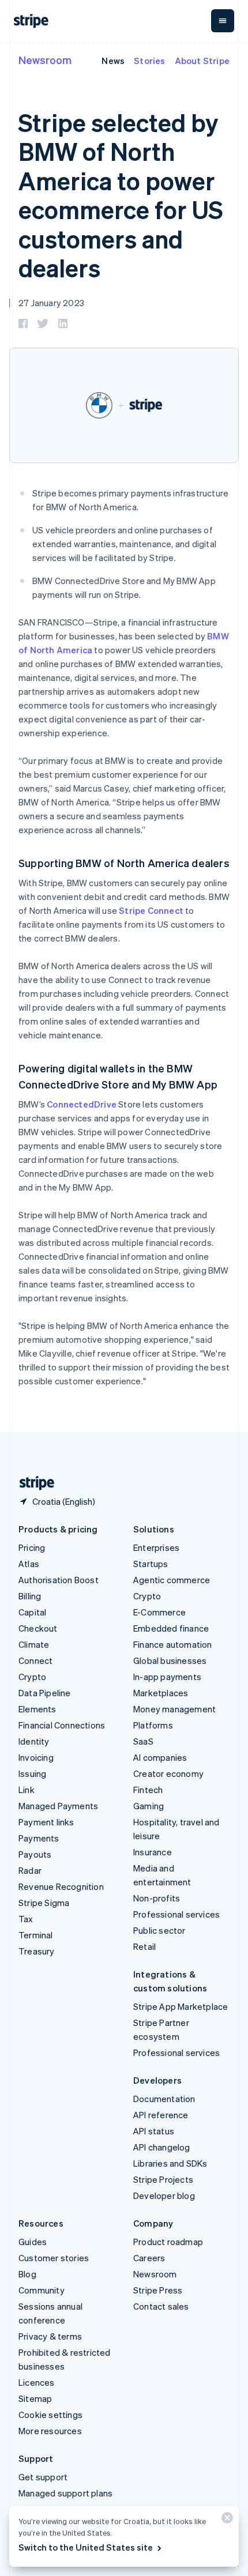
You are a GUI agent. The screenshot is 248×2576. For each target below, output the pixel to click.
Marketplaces (161, 1693)
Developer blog (164, 2195)
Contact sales (161, 2306)
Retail (144, 1946)
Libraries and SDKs (170, 2163)
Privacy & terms (50, 2336)
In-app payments (167, 1677)
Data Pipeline (45, 1693)
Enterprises (156, 1547)
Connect (35, 1660)
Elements (37, 1709)
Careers (149, 2258)
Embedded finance (171, 1628)
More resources (50, 2431)
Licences (37, 2382)
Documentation (164, 2099)
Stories (149, 61)
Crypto (32, 1677)
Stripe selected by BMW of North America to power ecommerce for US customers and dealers (121, 195)
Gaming (149, 1806)
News (113, 61)
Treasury (37, 1951)
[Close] (226, 2520)
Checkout (38, 1628)
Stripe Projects (163, 2179)
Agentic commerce (172, 1580)
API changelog (162, 2147)
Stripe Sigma (44, 1903)
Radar (30, 1870)
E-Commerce (159, 1612)
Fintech (148, 1790)
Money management (174, 1709)
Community (42, 2290)
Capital (32, 1612)
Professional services (176, 1914)
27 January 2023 (51, 303)
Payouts (35, 1854)
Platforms (153, 1725)
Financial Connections (62, 1725)
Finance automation (173, 1644)
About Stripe (202, 61)
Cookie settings (50, 2415)
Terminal (36, 1935)
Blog (27, 2274)
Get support (43, 2477)
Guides (33, 2242)
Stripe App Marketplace (181, 2006)
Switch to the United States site (86, 2547)
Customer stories (54, 2258)
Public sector (159, 1930)
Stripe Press (158, 2290)
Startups (151, 1564)
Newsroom (45, 60)
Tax (26, 1919)
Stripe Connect (151, 910)
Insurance (153, 1852)
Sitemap (35, 2398)
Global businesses (170, 1660)
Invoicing (36, 1757)
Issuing (32, 1773)
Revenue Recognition (61, 1886)
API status (154, 2131)
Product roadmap (168, 2242)
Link (27, 1790)
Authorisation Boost (59, 1580)
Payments (39, 1838)
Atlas (29, 1564)
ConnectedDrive (82, 1104)
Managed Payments (58, 1806)
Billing (30, 1596)
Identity (34, 1741)
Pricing (32, 1547)
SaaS (143, 1741)
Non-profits (157, 1898)
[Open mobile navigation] (223, 21)
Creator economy (168, 1773)
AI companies (160, 1757)
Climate (34, 1644)
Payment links (46, 1822)
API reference (161, 2115)
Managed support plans (65, 2493)
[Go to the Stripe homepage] (32, 1483)
